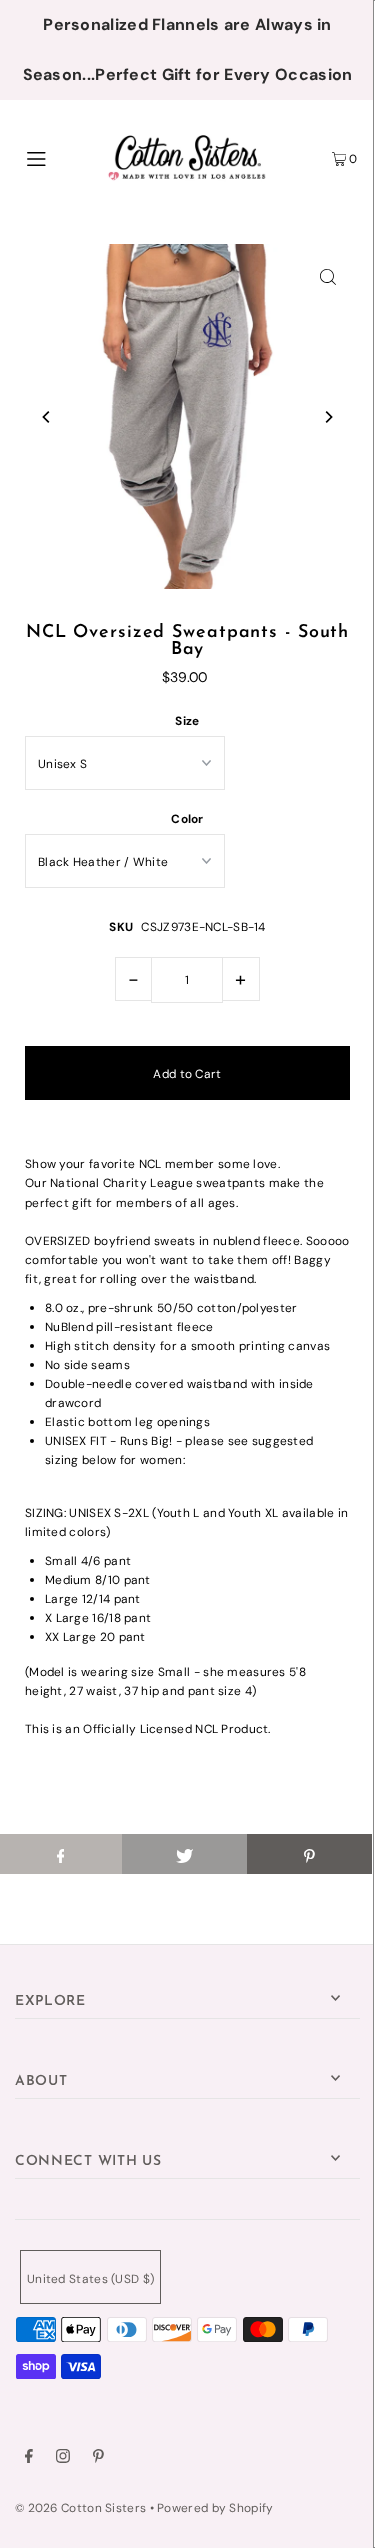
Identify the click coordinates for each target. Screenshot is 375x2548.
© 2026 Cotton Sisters (80, 2508)
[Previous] (47, 417)
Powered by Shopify (215, 2508)
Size (187, 721)
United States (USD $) (90, 2279)
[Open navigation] (59, 157)
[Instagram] (63, 2459)
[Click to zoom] (328, 276)
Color (187, 819)
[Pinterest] (98, 2459)
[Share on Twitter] (184, 1854)
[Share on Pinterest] (309, 1854)
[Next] (328, 417)
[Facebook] (29, 2459)
